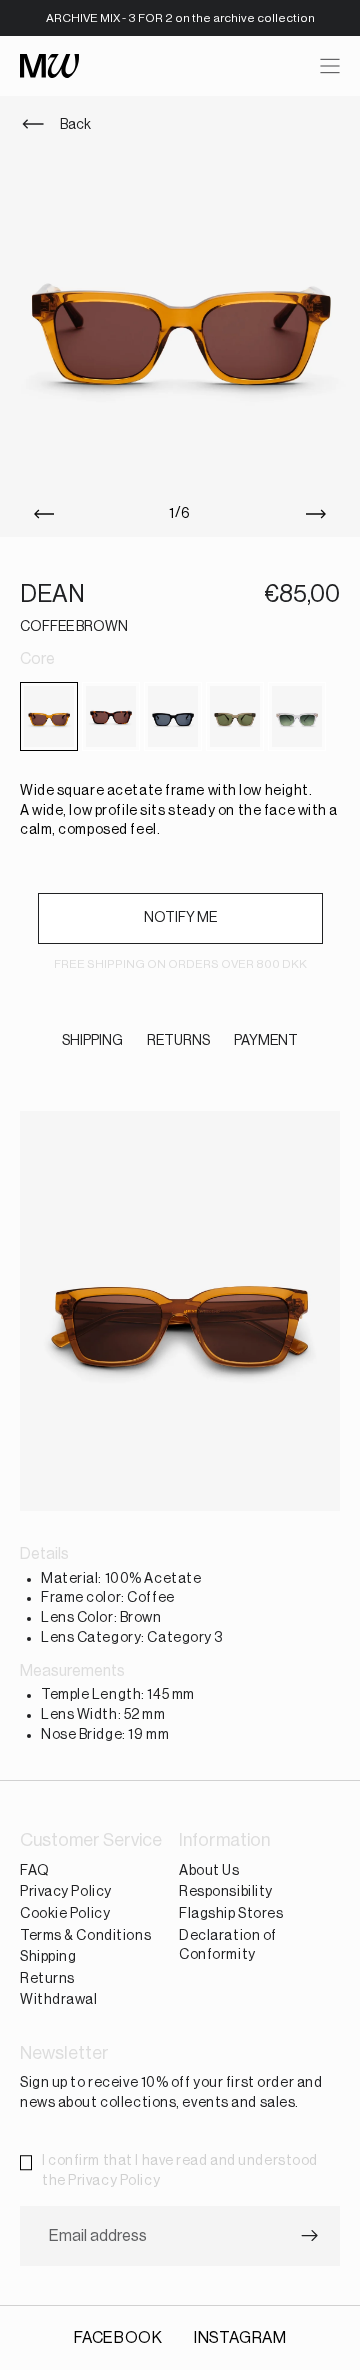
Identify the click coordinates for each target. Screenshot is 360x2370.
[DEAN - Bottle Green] (235, 716)
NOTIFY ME (180, 918)
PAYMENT (266, 1041)
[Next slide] (320, 515)
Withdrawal (59, 2001)
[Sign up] (310, 2237)
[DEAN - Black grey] (173, 716)
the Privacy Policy (101, 2181)
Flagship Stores (231, 1914)
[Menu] (330, 66)
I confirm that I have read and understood (180, 2171)
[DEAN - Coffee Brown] (49, 716)
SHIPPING (92, 1041)
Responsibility (226, 1893)
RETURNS (178, 1041)
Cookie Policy (65, 1914)
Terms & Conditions (85, 1936)
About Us (209, 1871)
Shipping (48, 1958)
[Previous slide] (40, 515)
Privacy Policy (66, 1893)
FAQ (35, 1871)
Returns (47, 1979)
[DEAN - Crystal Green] (297, 716)
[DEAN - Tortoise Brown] (111, 716)
